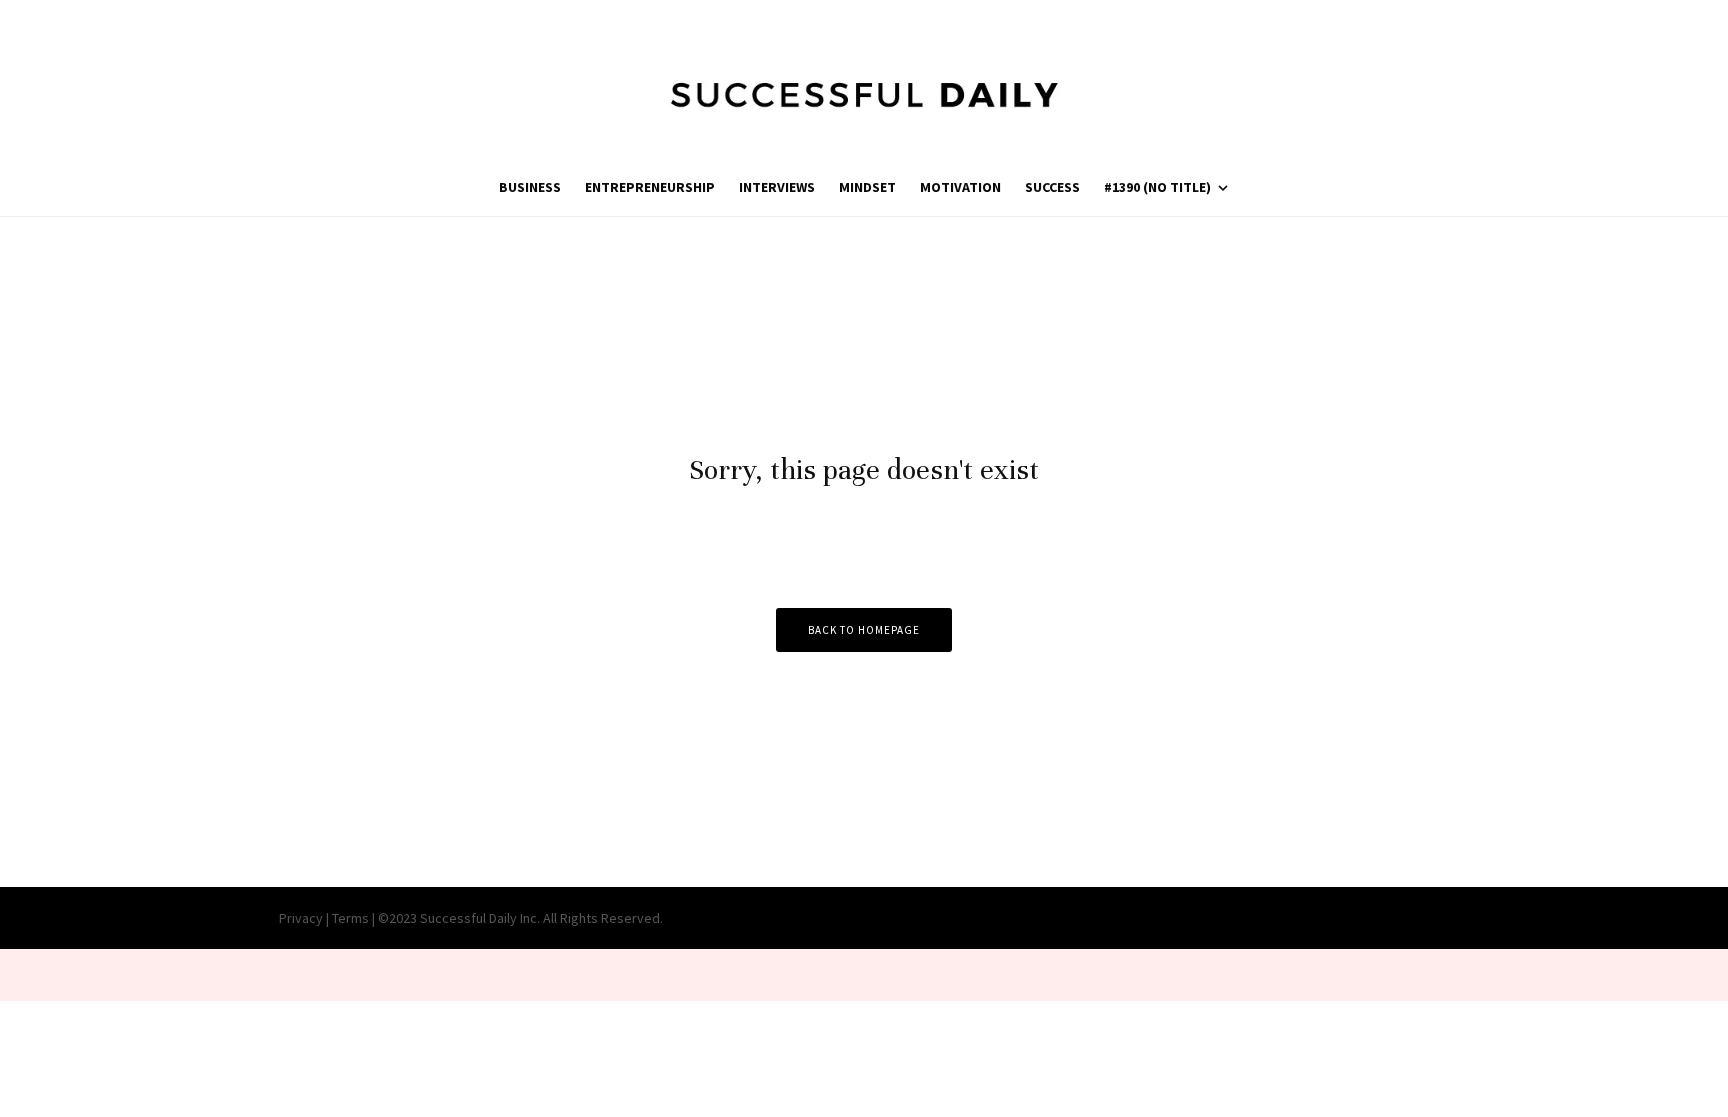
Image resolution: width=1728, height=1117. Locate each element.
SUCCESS (1052, 187)
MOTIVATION (960, 187)
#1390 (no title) (1157, 187)
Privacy (301, 918)
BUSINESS (530, 187)
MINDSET (867, 187)
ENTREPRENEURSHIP (650, 187)
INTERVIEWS (777, 187)
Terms (350, 918)
